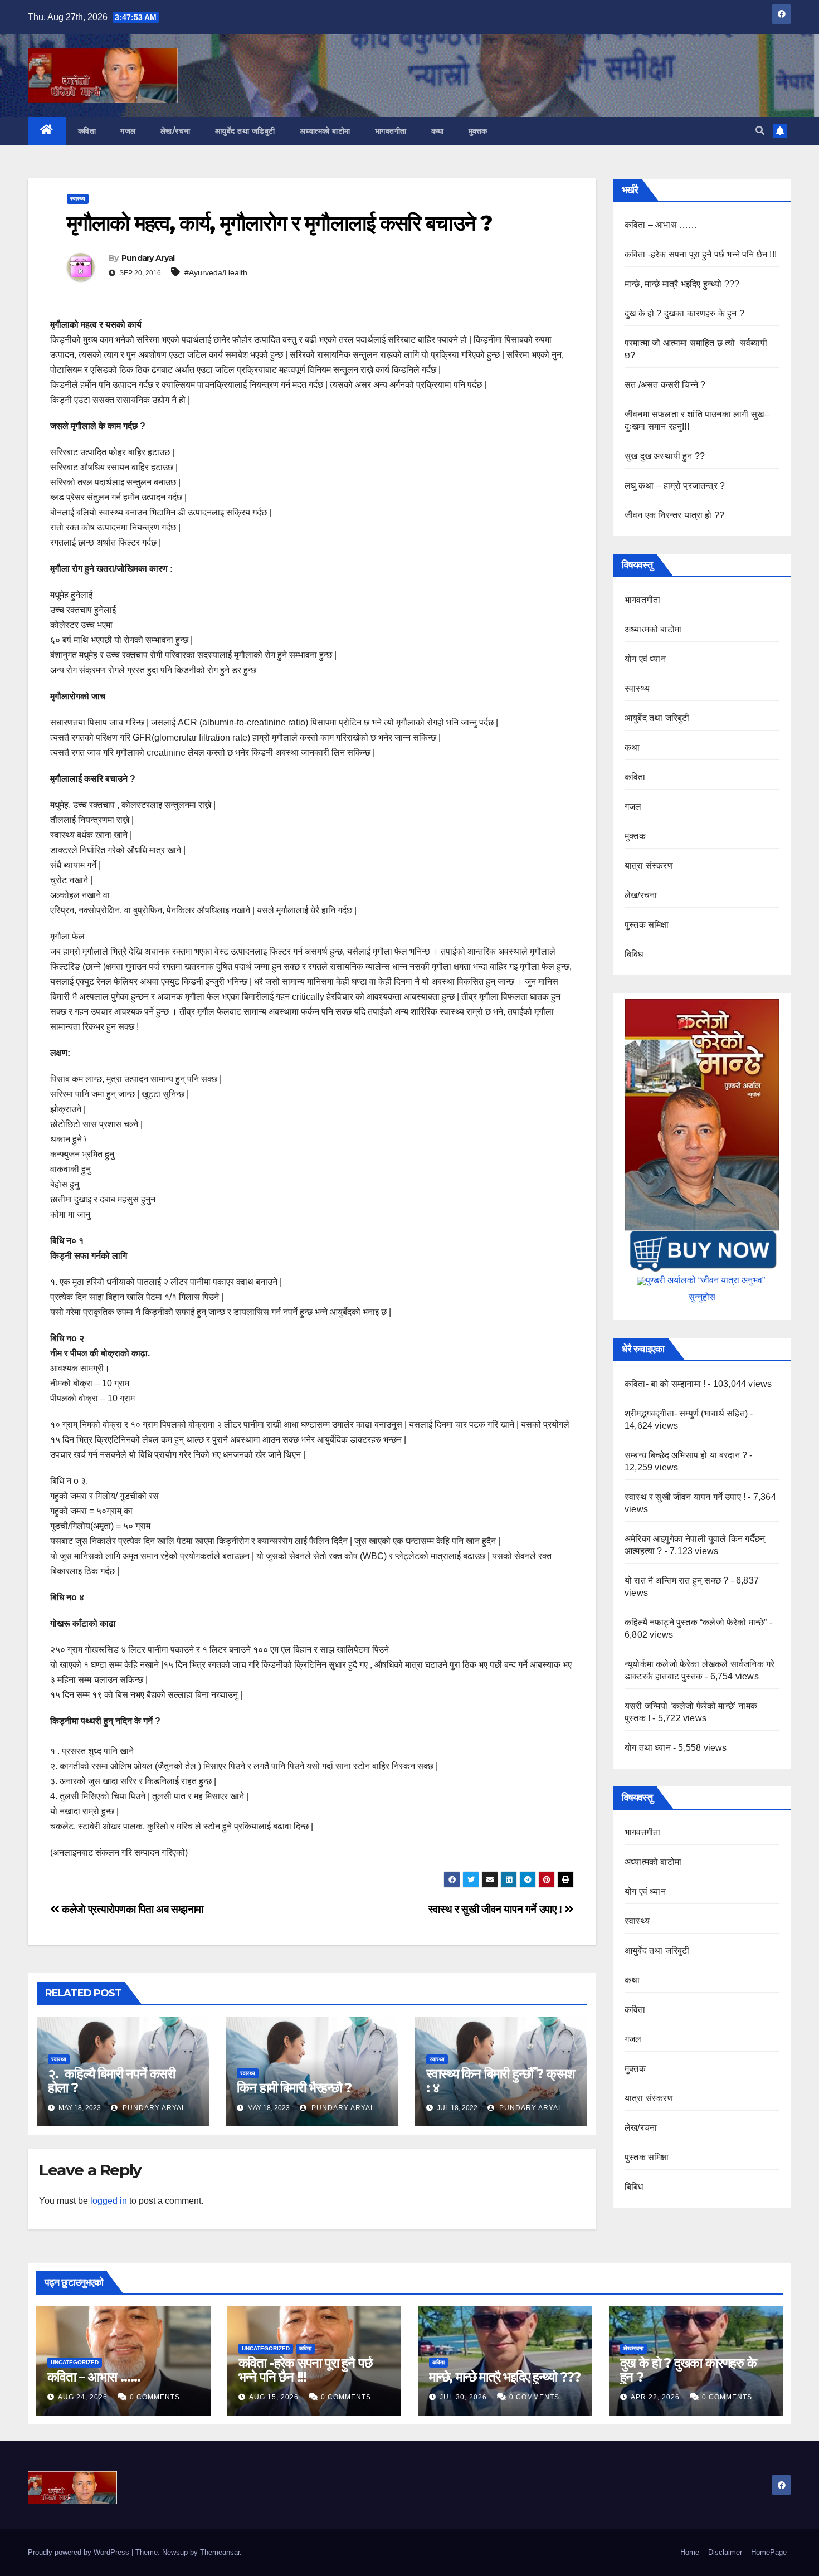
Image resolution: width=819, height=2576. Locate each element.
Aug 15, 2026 (274, 2397)
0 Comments (155, 2397)
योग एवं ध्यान (645, 659)
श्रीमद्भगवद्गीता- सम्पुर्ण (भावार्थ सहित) (686, 1413)
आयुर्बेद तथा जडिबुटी (245, 131)
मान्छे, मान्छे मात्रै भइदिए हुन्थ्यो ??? (682, 284)
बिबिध (634, 954)
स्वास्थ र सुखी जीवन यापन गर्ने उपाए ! (497, 1909)
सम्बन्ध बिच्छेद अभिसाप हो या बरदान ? (686, 1455)
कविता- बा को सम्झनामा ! (665, 1384)
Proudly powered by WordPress (80, 2552)
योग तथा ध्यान (648, 1748)
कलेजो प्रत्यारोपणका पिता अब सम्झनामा (131, 1909)
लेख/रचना (175, 131)
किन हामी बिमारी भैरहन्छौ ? (294, 2088)
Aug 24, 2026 (83, 2397)
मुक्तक (478, 131)
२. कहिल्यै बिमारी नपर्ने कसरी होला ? (111, 2081)
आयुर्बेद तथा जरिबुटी (657, 718)
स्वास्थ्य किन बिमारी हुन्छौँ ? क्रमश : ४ (501, 2081)
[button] (760, 131)
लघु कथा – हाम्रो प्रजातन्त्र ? (675, 486)
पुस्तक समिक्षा (647, 925)
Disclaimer (725, 2552)
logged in (109, 2201)
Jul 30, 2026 (463, 2397)
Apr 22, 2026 (655, 2397)
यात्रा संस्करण (649, 866)
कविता (87, 131)
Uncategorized (75, 2362)
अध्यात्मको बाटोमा (325, 131)
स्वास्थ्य (78, 199)
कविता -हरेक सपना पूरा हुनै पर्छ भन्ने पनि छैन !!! (701, 254)
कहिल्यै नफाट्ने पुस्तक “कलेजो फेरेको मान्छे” (696, 1622)
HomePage (769, 2552)
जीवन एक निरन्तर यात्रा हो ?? (674, 515)
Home (690, 2552)
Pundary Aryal (148, 258)
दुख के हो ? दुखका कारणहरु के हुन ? (684, 313)
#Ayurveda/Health (216, 272)
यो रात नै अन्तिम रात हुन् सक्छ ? (676, 1581)
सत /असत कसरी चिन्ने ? (665, 385)
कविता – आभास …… (661, 225)
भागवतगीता (391, 131)
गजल (128, 131)
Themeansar (220, 2552)
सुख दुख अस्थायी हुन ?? (665, 456)
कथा (438, 131)
